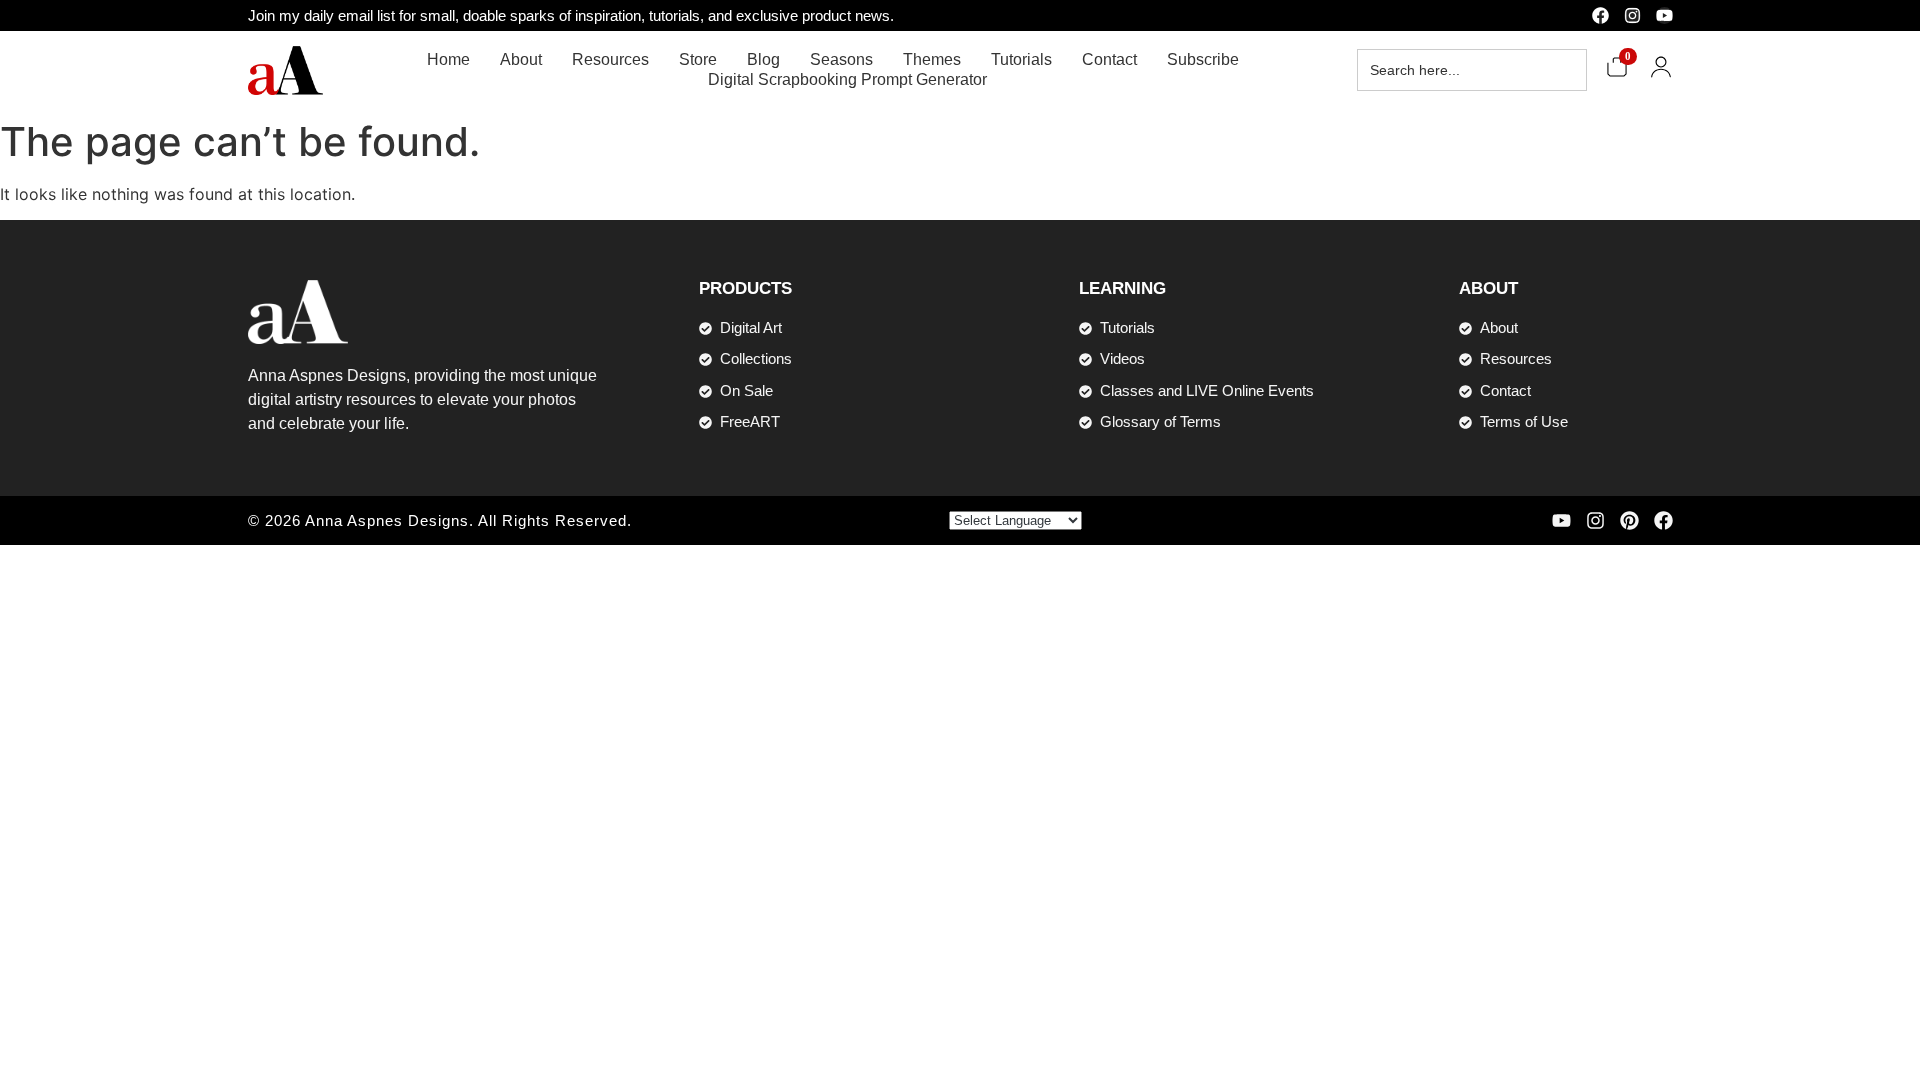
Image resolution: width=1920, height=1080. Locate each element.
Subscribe (1203, 59)
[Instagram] (1632, 15)
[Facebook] (1600, 15)
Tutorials (1021, 59)
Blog (763, 59)
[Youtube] (1664, 15)
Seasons (841, 59)
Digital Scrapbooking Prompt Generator (847, 79)
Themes (932, 59)
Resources (610, 59)
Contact (1109, 59)
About (521, 59)
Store (698, 59)
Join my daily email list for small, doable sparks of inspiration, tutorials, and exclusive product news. (571, 15)
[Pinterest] (1629, 520)
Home (448, 59)
